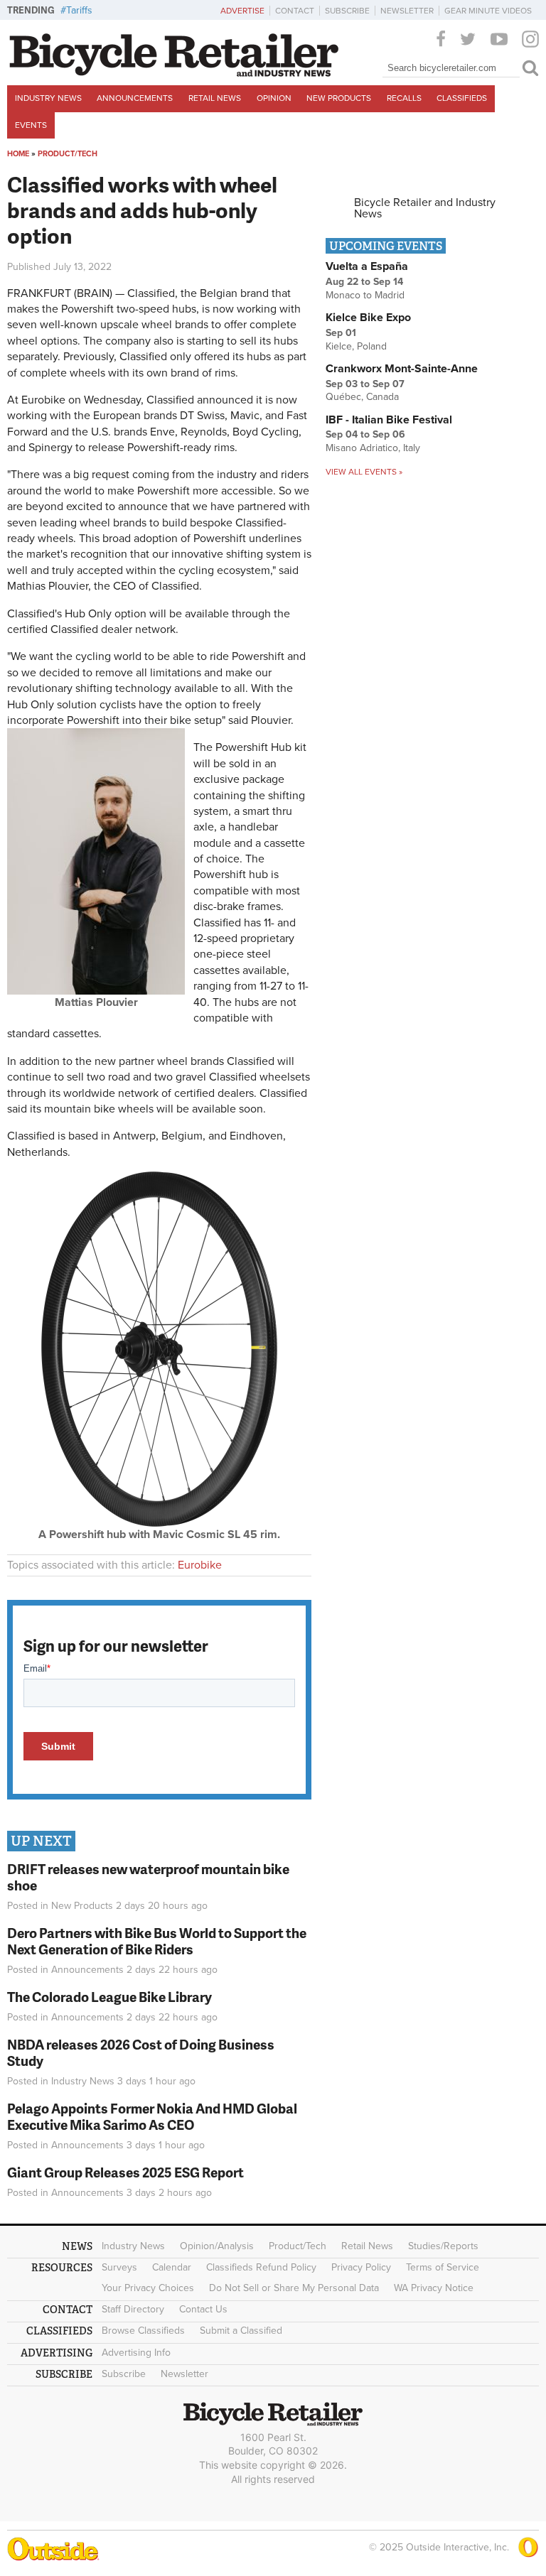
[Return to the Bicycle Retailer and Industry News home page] (174, 73)
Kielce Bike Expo (368, 318)
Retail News (215, 98)
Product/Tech (68, 154)
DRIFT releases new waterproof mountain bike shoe (148, 1877)
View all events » (364, 472)
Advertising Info (136, 2353)
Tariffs (79, 10)
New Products (339, 98)
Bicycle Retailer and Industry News (425, 208)
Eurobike (200, 1565)
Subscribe (347, 11)
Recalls (404, 98)
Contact (295, 11)
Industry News (48, 98)
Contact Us (203, 2309)
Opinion (274, 98)
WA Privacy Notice (434, 2288)
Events (31, 125)
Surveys (119, 2267)
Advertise (242, 11)
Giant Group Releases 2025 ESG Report (125, 2172)
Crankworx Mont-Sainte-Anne (402, 369)
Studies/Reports (443, 2246)
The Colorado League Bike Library (109, 1997)
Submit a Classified (241, 2331)
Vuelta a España (367, 266)
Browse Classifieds (143, 2331)
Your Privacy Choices (148, 2288)
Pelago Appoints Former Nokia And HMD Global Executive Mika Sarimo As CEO (152, 2116)
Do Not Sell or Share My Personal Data (294, 2288)
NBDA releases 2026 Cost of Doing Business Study (141, 2052)
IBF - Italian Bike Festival (389, 420)
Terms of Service (443, 2267)
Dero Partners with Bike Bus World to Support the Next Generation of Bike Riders (157, 1941)
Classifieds (462, 98)
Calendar (172, 2267)
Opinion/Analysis (217, 2246)
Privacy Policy (361, 2267)
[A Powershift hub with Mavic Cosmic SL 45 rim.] (159, 1523)
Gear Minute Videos (488, 11)
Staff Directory (133, 2309)
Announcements (135, 98)
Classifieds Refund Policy (261, 2267)
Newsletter (407, 11)
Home (18, 154)
